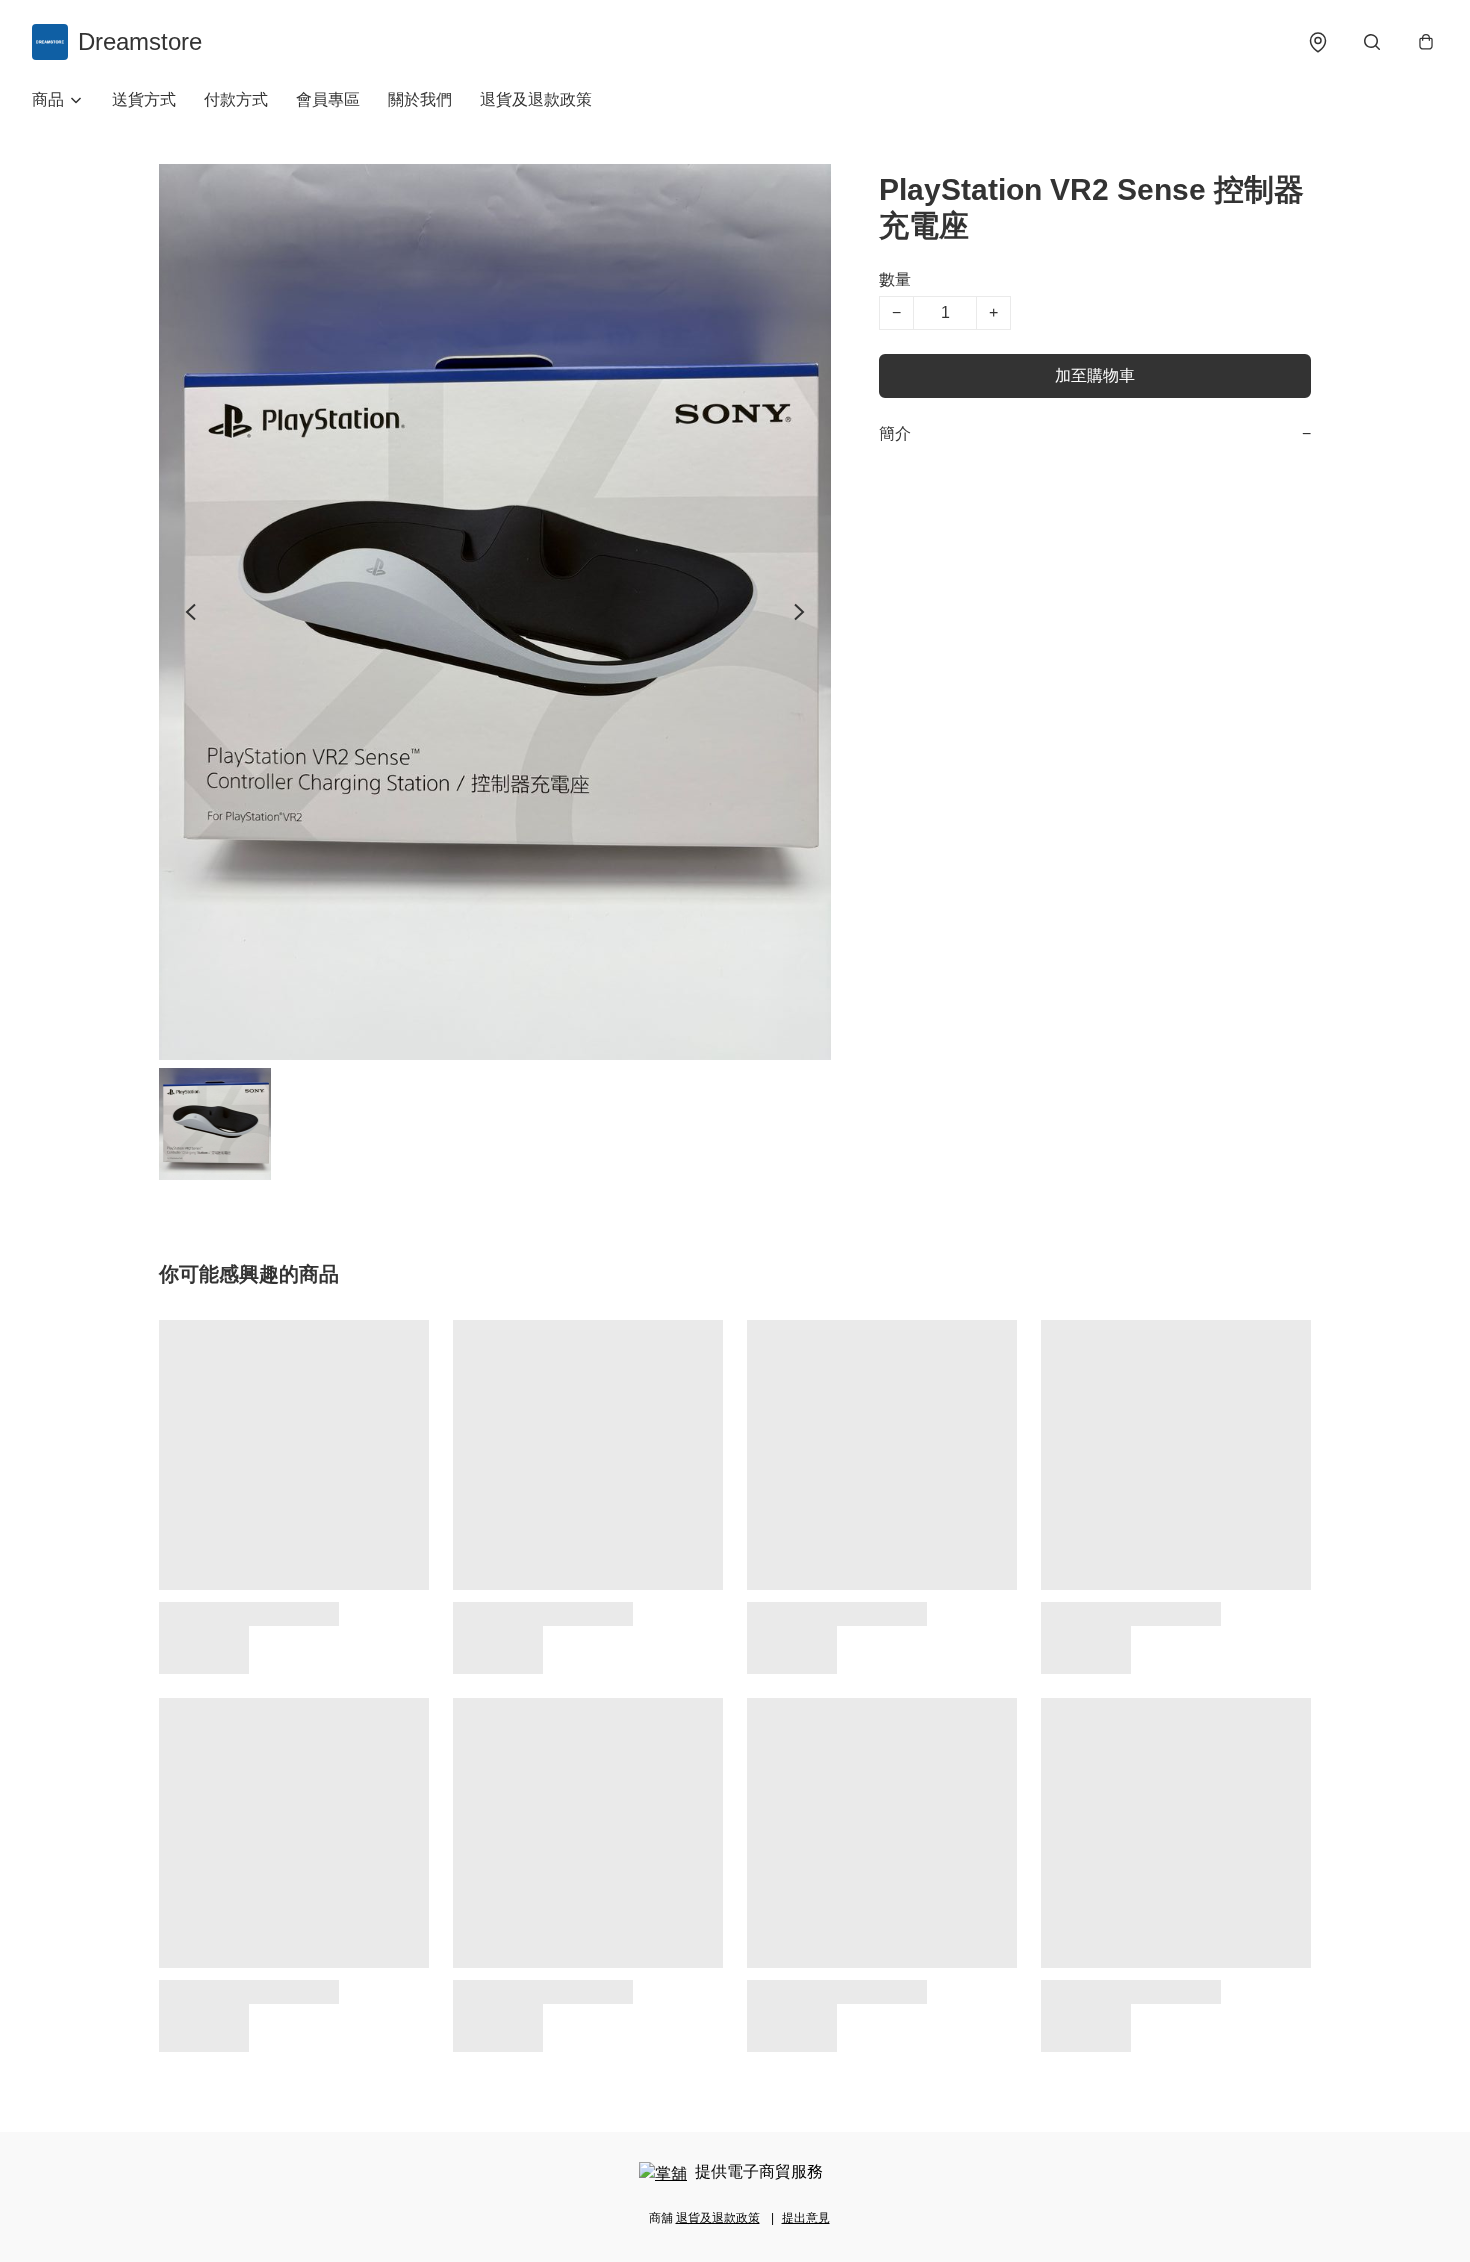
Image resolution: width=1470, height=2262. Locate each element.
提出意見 (806, 2218)
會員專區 (328, 99)
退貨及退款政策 (536, 99)
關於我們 (420, 99)
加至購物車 (1095, 375)
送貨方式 (144, 99)
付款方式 (236, 99)
